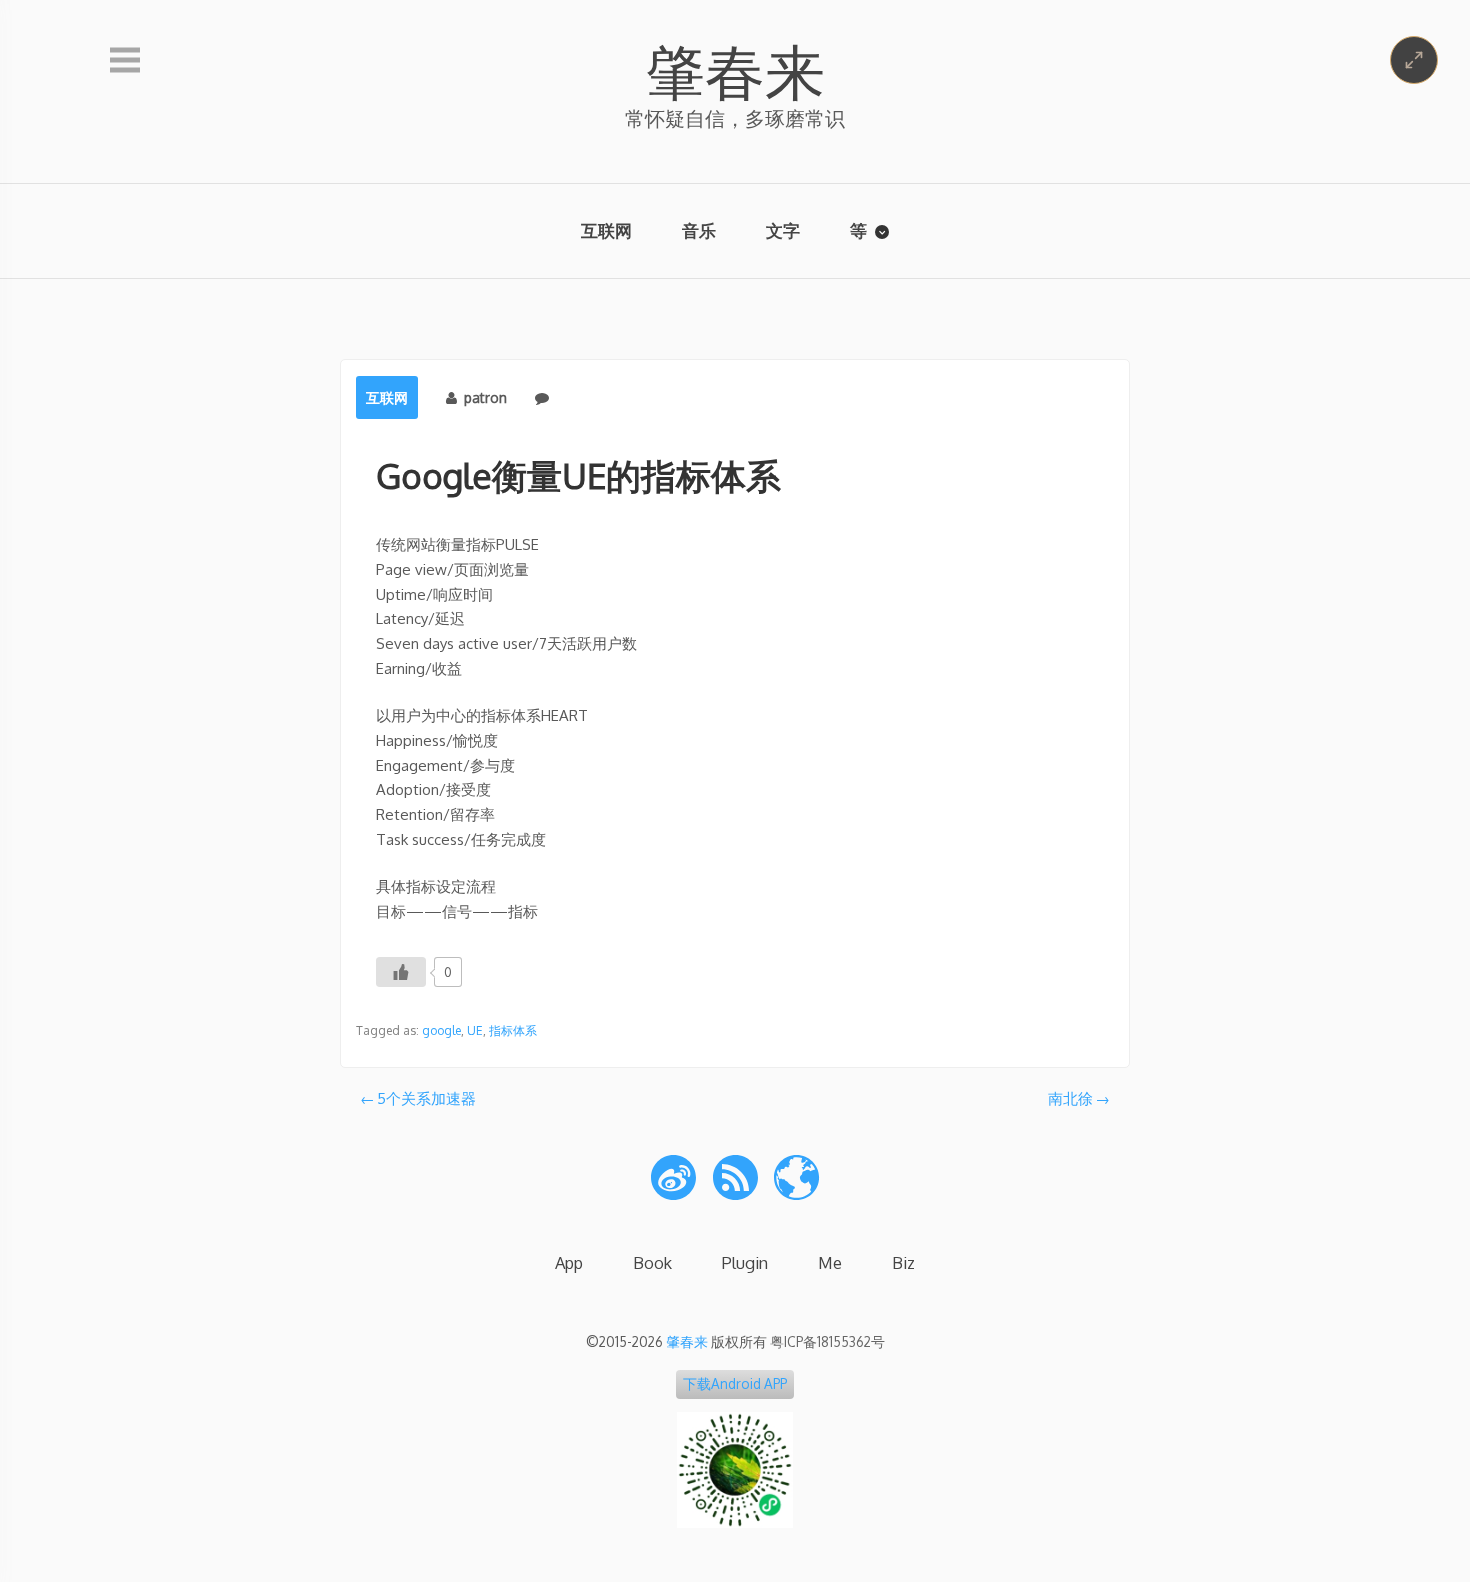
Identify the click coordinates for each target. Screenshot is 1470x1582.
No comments (601, 397)
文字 (783, 230)
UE (475, 1030)
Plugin (745, 1262)
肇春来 (735, 70)
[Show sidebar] (125, 61)
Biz (903, 1262)
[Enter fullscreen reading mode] (1414, 60)
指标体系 (513, 1030)
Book (652, 1262)
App (569, 1262)
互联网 (606, 230)
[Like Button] (401, 972)
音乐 (699, 230)
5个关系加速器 (426, 1098)
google (441, 1030)
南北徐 (1070, 1098)
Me (830, 1262)
